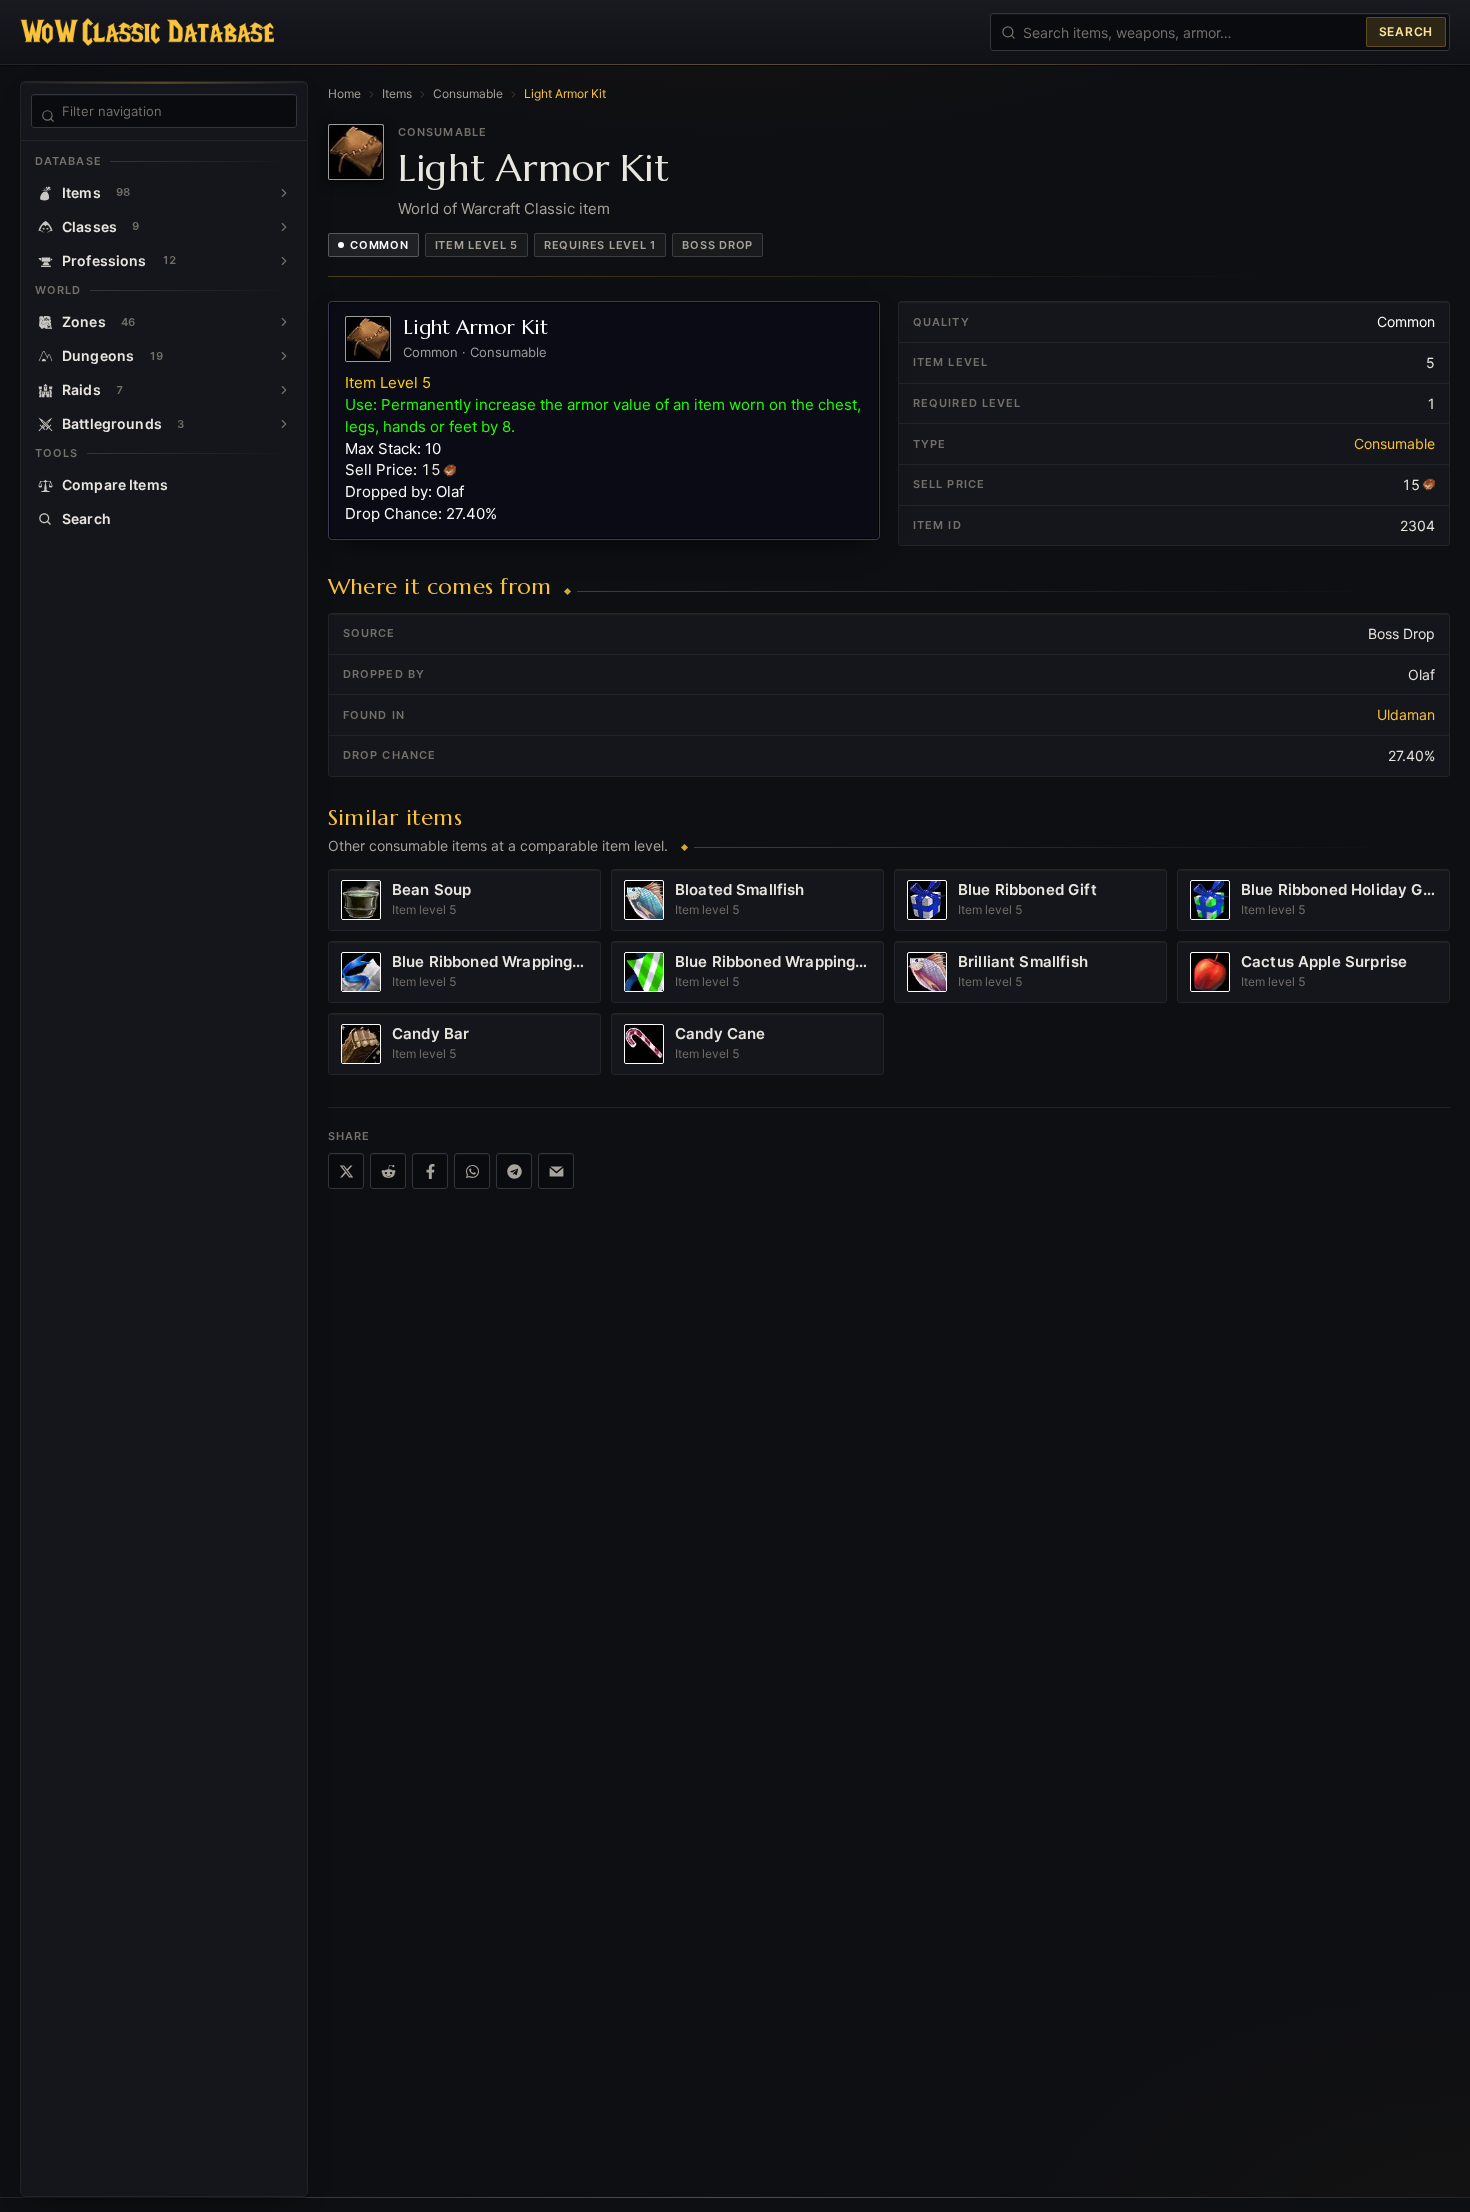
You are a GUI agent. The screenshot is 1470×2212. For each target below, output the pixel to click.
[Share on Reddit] (388, 1171)
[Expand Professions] (284, 261)
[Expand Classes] (284, 227)
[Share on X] (346, 1171)
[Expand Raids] (284, 390)
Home (344, 93)
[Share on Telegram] (514, 1171)
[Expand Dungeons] (284, 356)
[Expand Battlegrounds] (284, 424)
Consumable (468, 93)
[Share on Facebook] (430, 1171)
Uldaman (1406, 714)
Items (397, 93)
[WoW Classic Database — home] (147, 32)
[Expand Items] (284, 193)
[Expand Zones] (284, 322)
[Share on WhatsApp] (472, 1171)
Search (1406, 31)
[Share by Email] (556, 1171)
